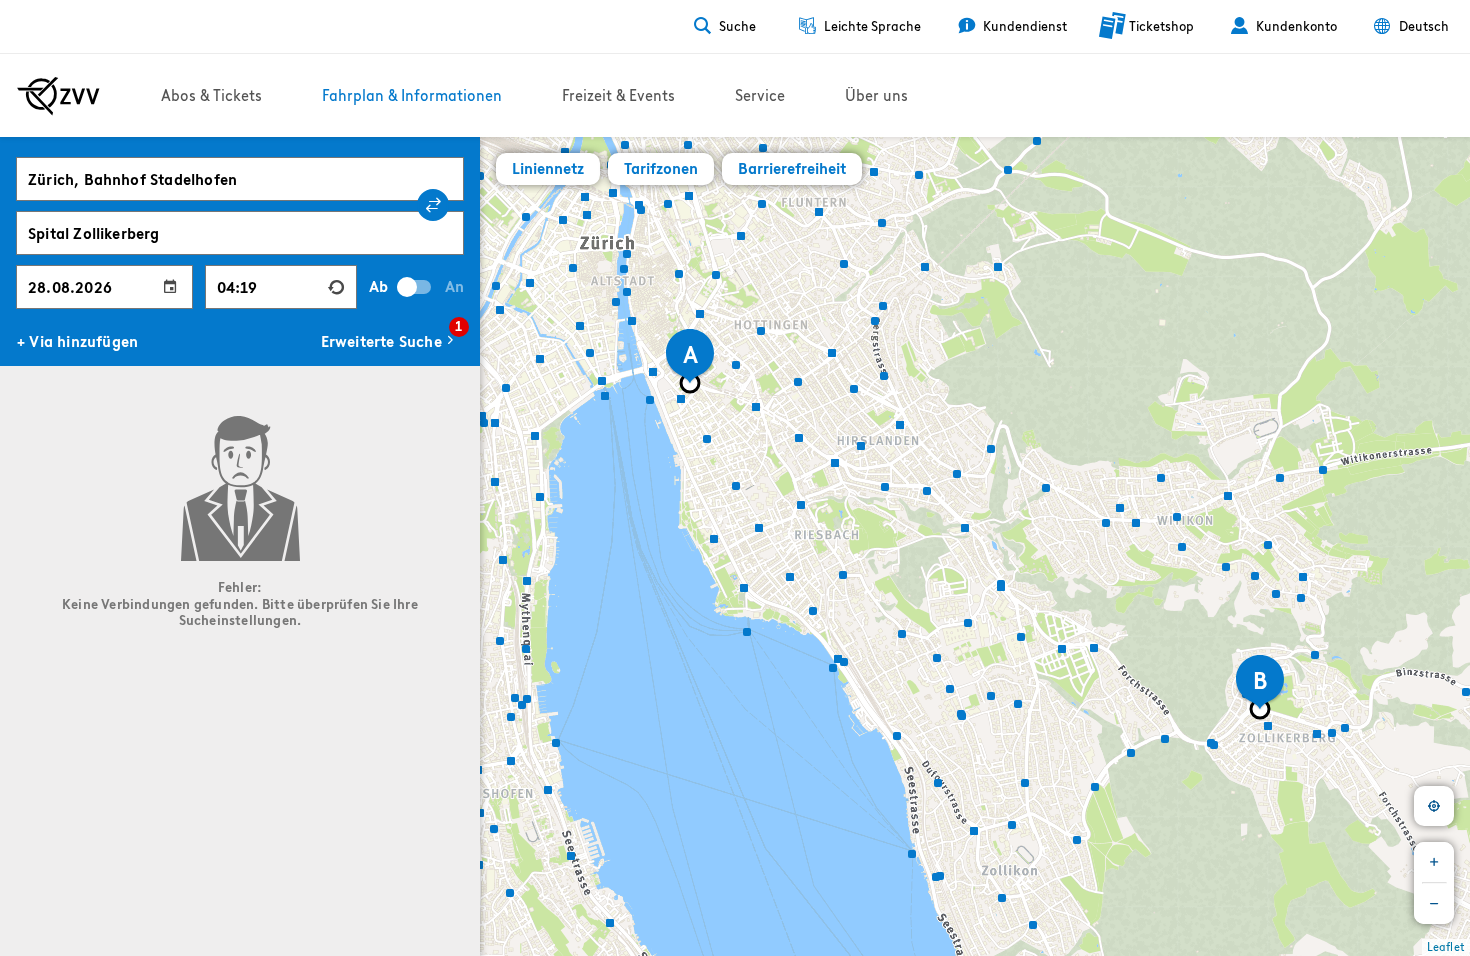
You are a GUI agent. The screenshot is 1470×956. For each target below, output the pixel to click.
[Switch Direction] (433, 205)
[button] (498, 283)
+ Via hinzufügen (77, 341)
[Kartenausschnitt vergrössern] (1434, 862)
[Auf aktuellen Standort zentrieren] (1434, 806)
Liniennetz (548, 168)
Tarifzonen (661, 168)
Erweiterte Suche (390, 339)
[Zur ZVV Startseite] (58, 96)
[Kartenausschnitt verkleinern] (1434, 904)
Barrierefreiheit (792, 168)
